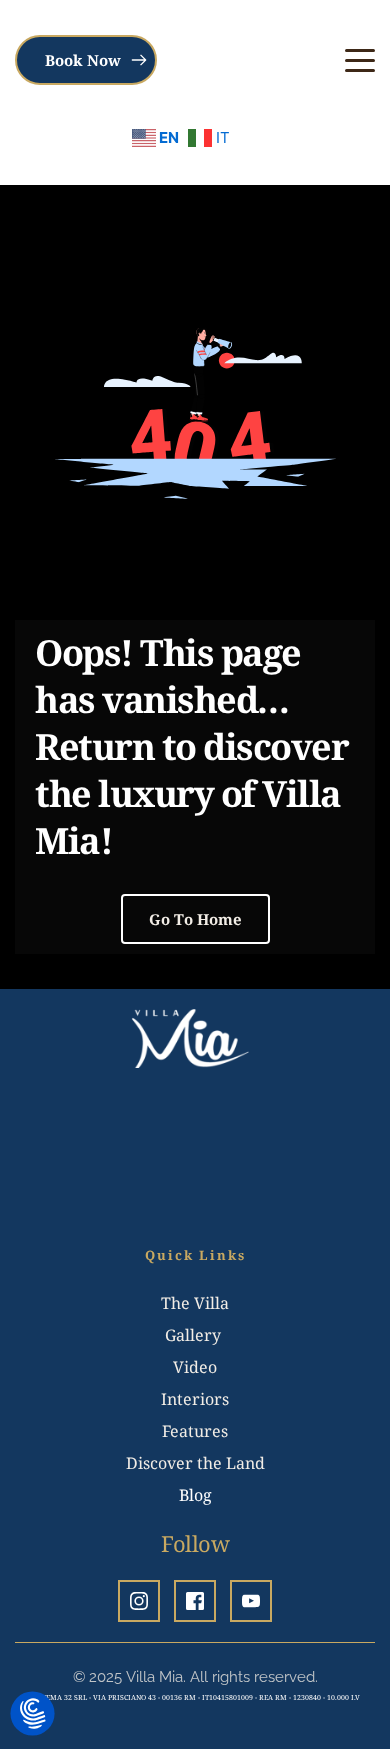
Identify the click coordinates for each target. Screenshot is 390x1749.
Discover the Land (195, 1463)
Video (195, 1367)
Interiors (195, 1399)
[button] (360, 60)
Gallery (195, 1335)
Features (195, 1431)
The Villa (195, 1303)
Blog (195, 1495)
